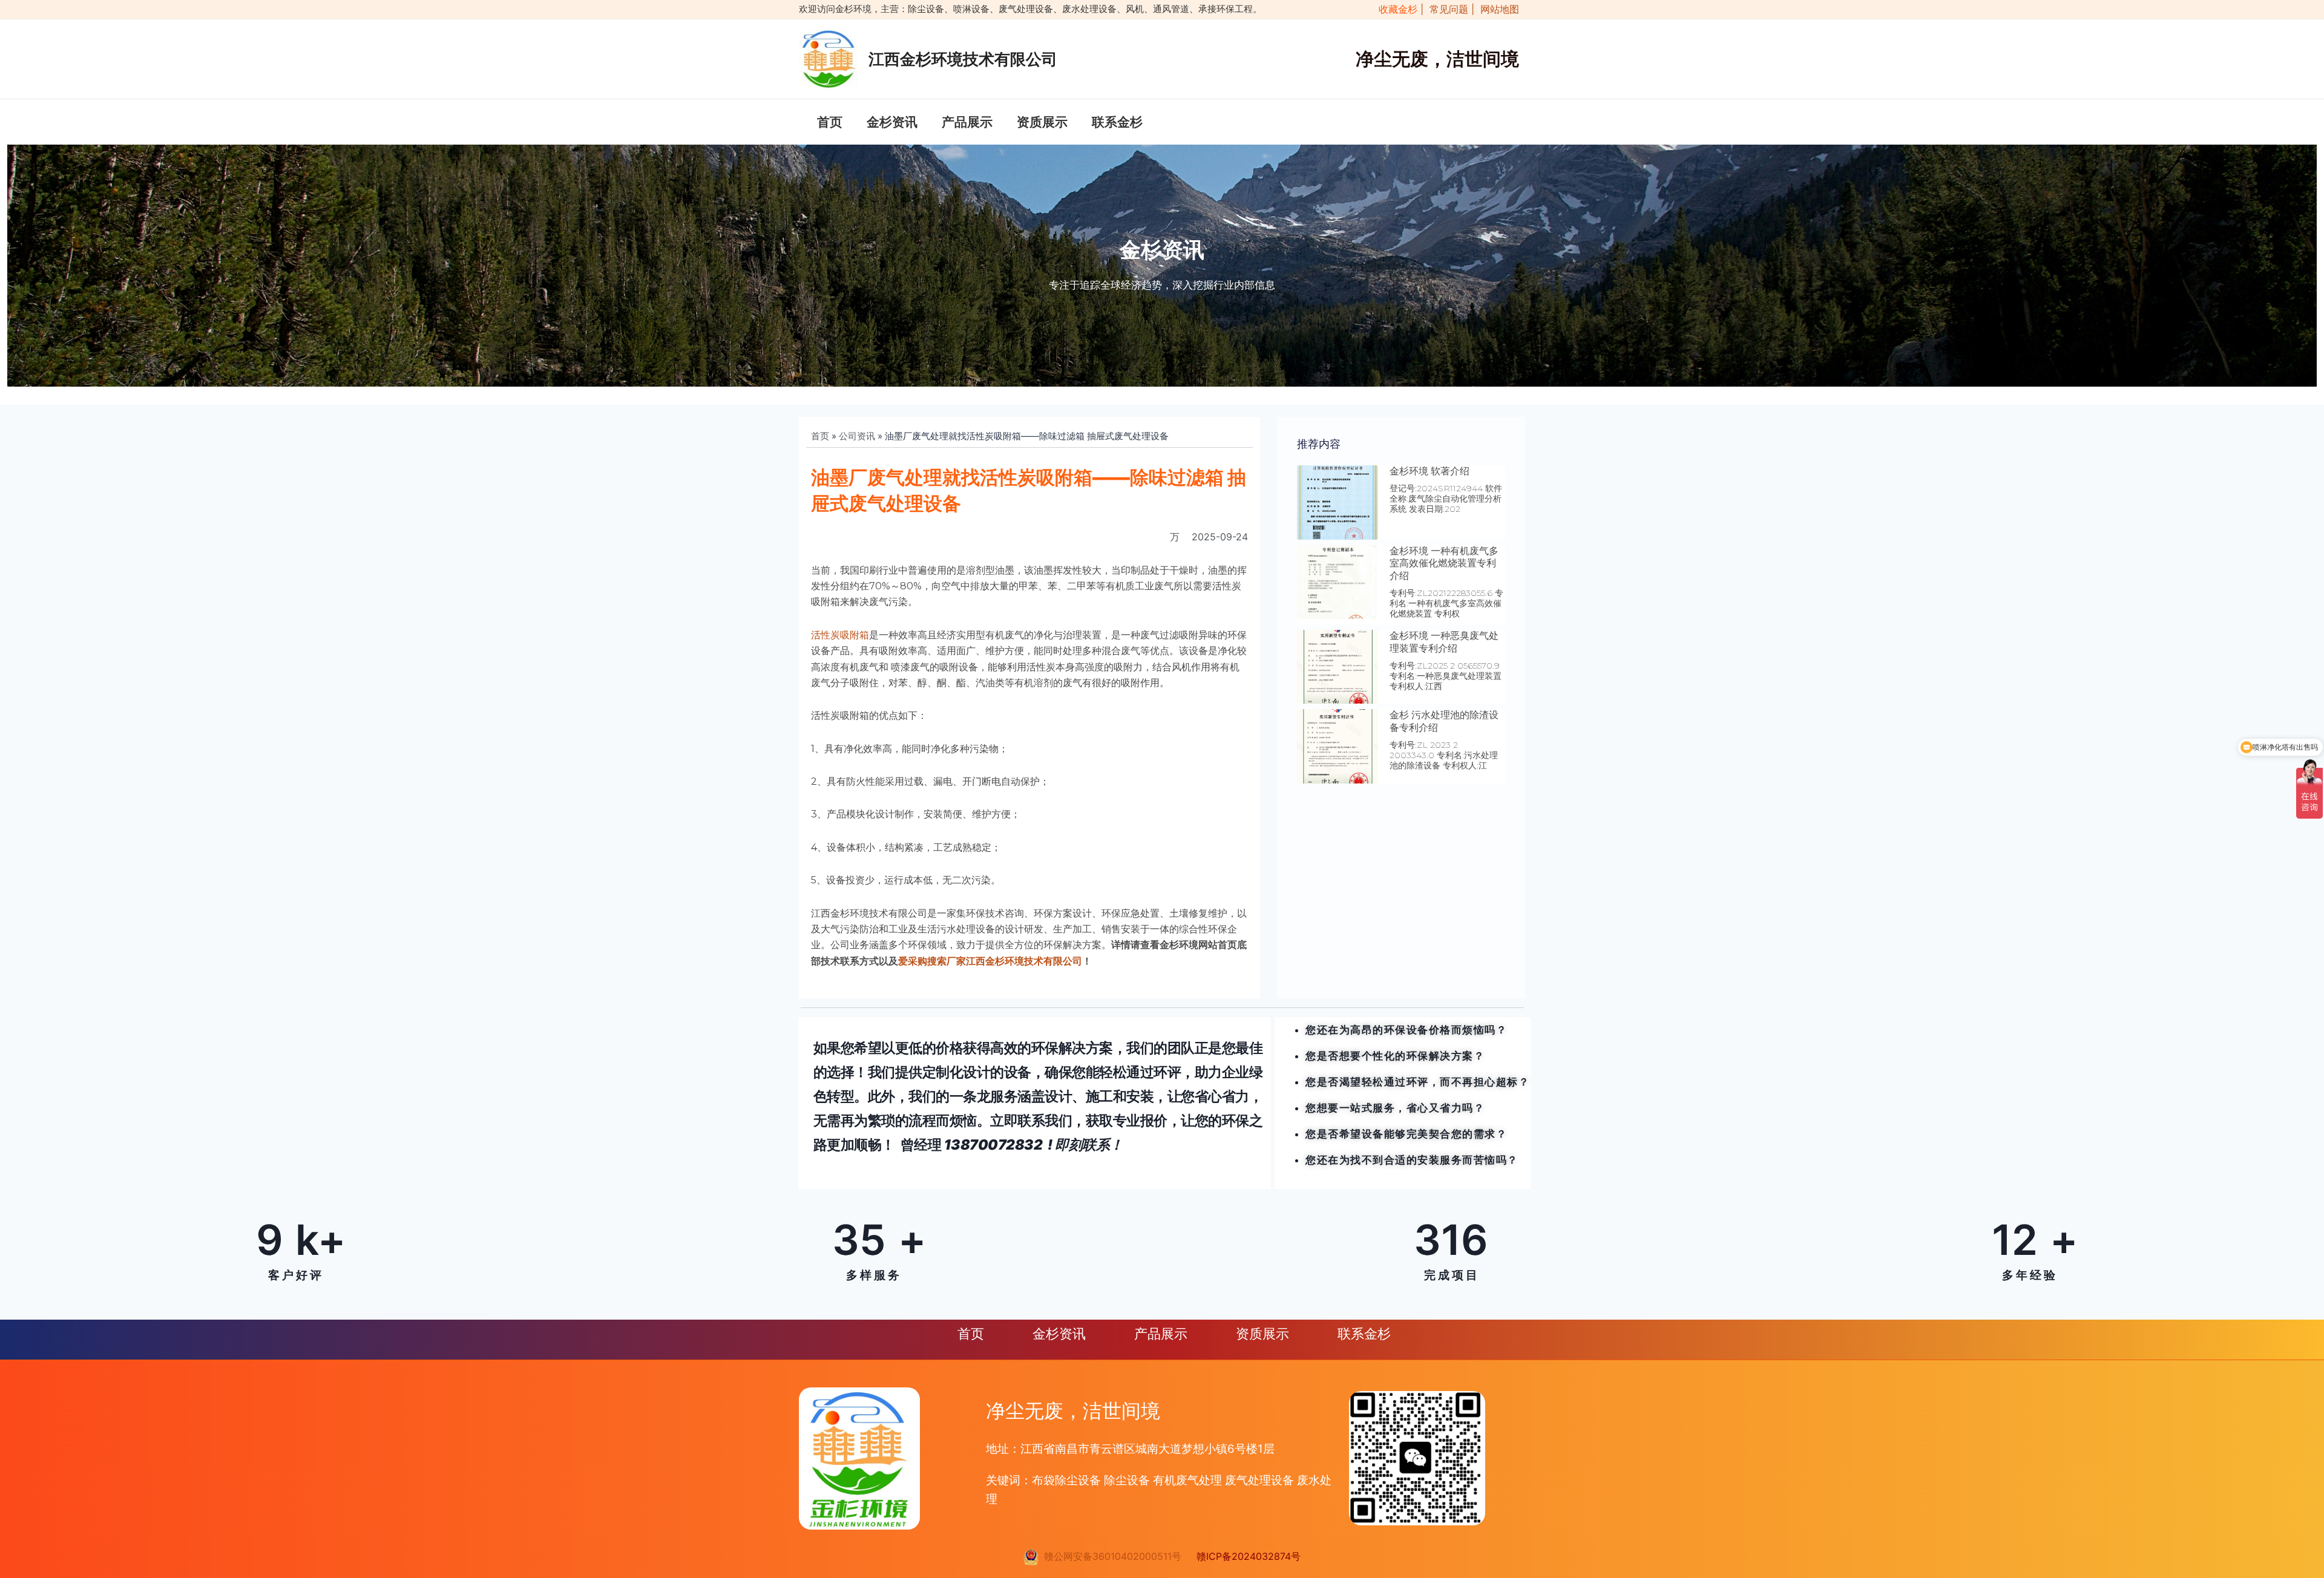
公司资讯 (857, 436)
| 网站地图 (1495, 9)
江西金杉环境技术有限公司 (963, 59)
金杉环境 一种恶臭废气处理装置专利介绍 (1444, 642)
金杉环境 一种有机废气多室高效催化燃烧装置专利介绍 (1444, 564)
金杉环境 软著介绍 (1430, 471)
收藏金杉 (1395, 9)
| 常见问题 (1446, 9)
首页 (830, 122)
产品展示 (967, 122)
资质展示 (1042, 122)
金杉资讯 (892, 122)
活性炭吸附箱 (840, 635)
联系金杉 (1117, 122)
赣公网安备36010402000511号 (1110, 1556)
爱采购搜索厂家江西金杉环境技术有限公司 (990, 961)
